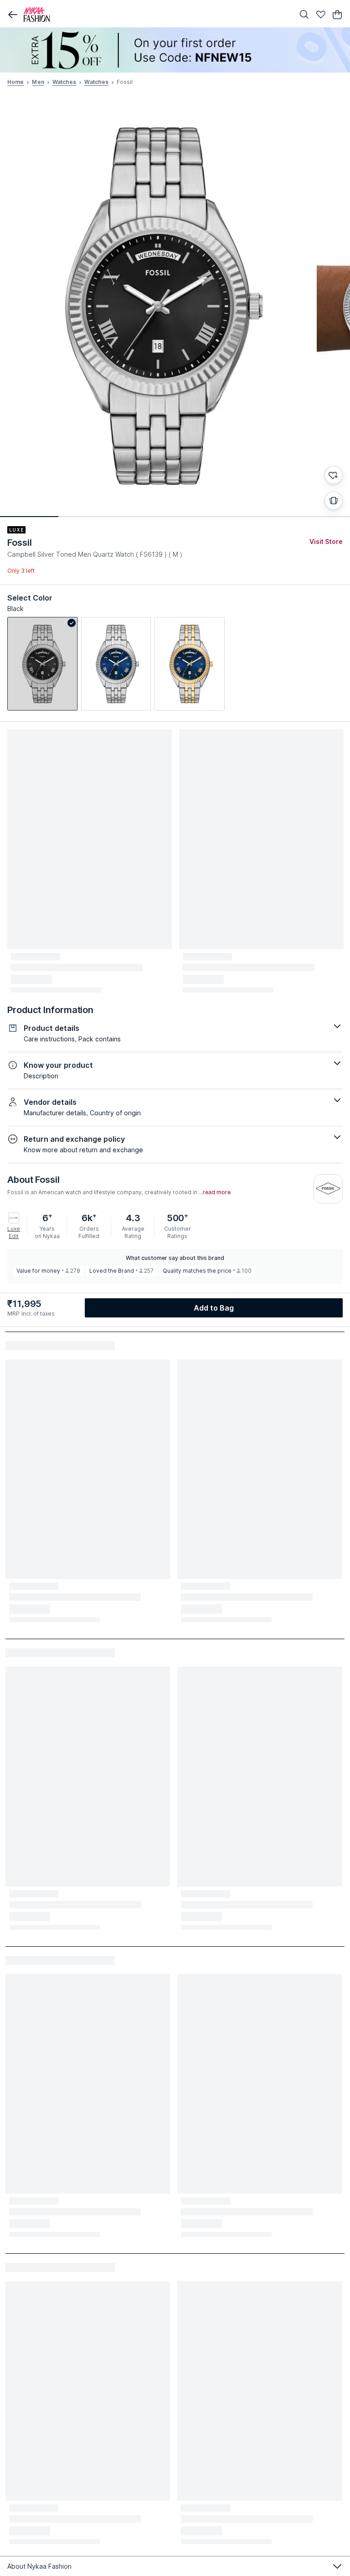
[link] (42, 664)
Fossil (19, 543)
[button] (13, 15)
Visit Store (326, 541)
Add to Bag (214, 1308)
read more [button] (217, 1192)
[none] (175, 50)
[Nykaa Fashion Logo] (157, 15)
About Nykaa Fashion (39, 2566)
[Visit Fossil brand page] (328, 1189)
